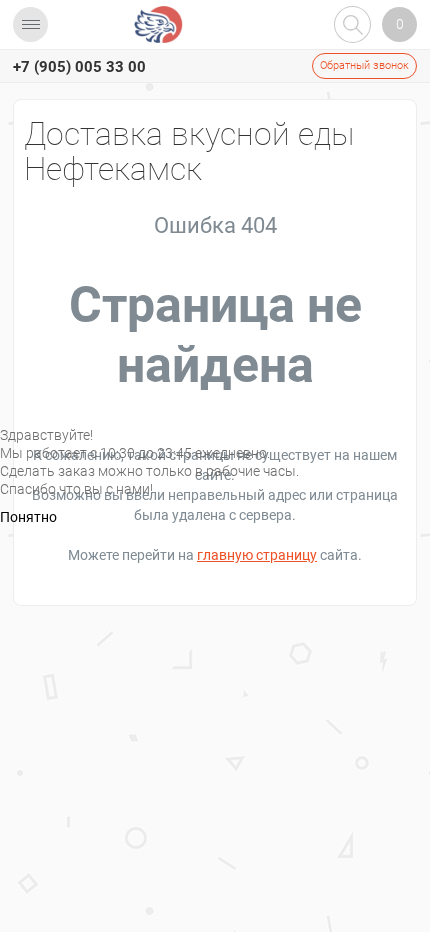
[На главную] (158, 24)
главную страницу (257, 555)
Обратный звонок (364, 65)
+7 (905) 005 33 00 (79, 67)
